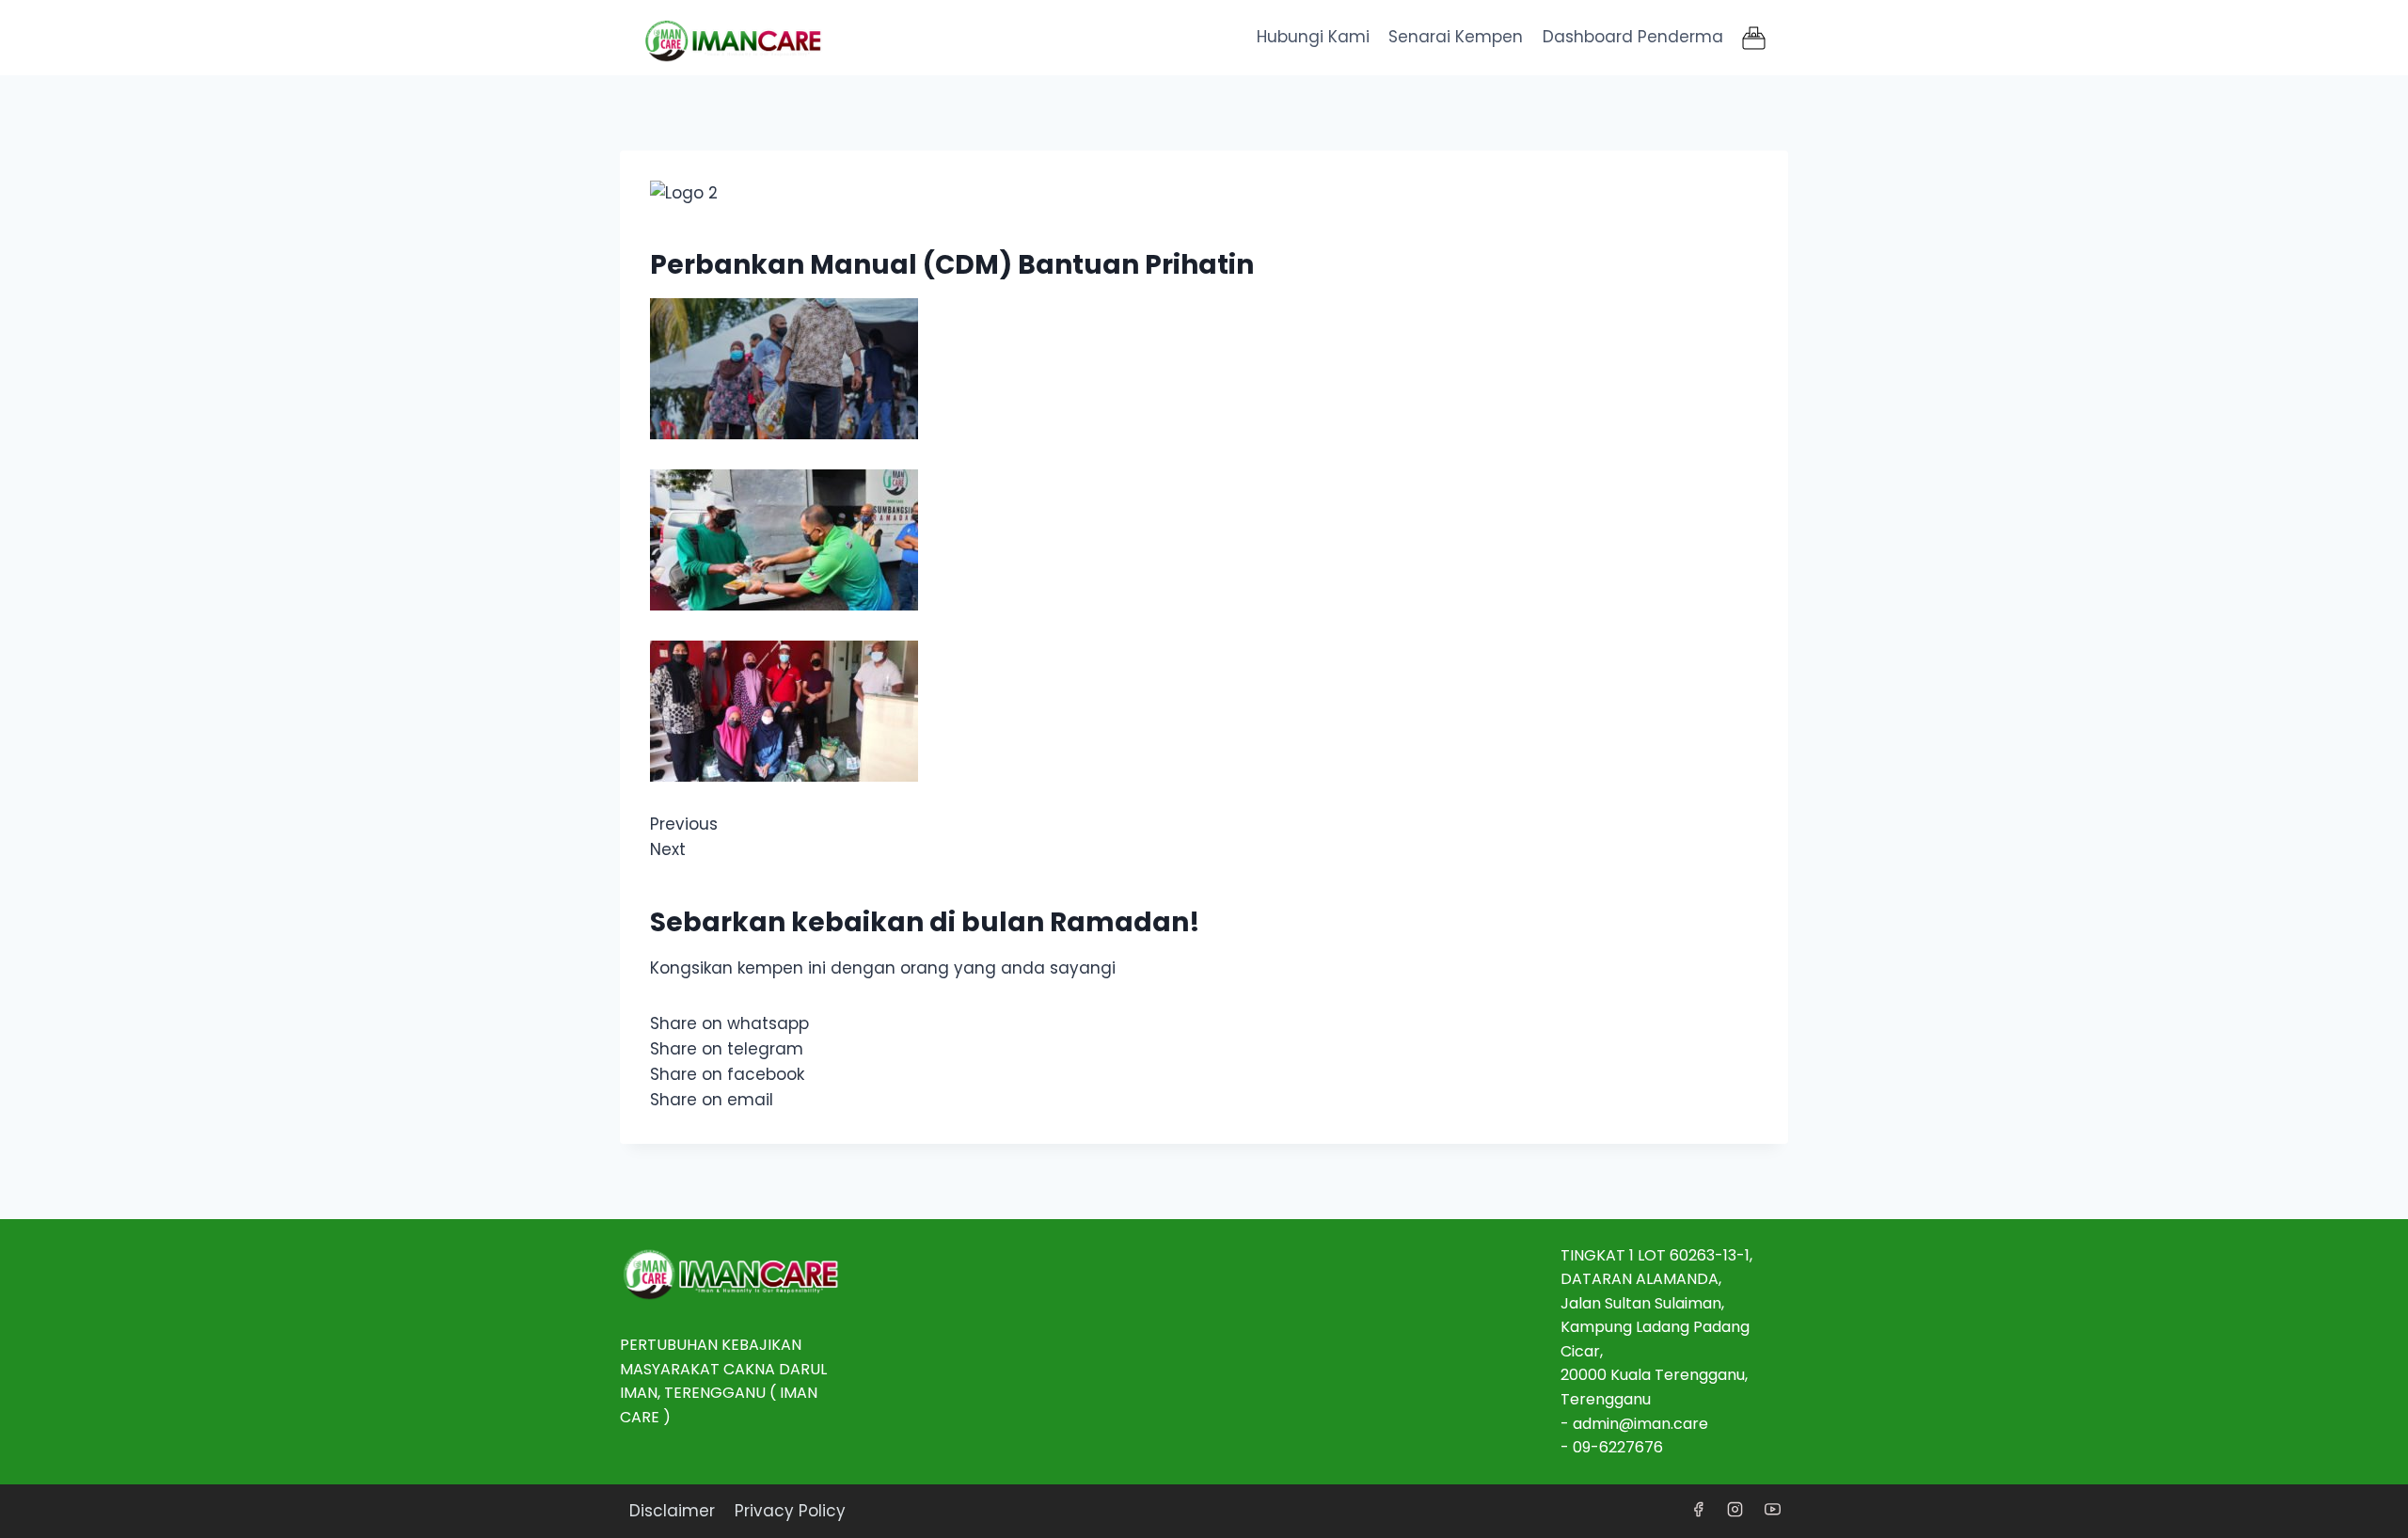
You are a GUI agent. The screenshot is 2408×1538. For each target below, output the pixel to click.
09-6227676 (1618, 1447)
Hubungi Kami (1313, 37)
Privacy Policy (790, 1511)
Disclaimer (672, 1511)
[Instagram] (1735, 1510)
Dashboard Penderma (1633, 37)
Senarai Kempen (1456, 37)
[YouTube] (1772, 1510)
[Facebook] (1699, 1510)
